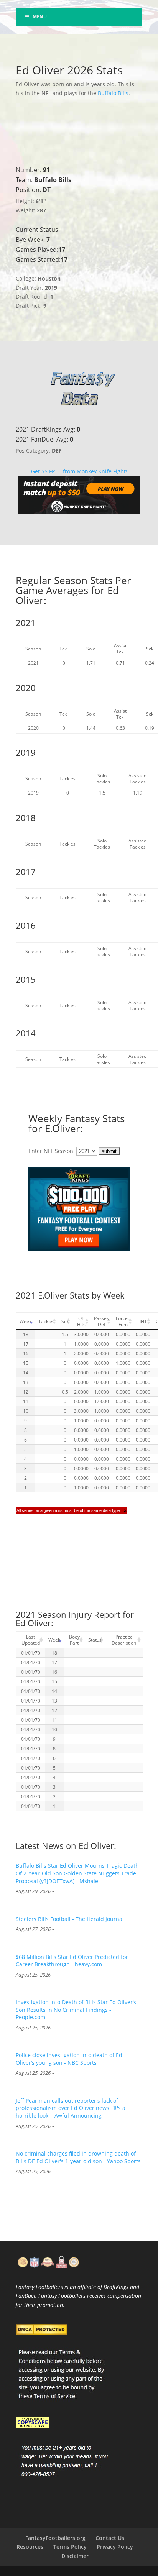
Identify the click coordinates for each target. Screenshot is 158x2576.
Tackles (46, 1321)
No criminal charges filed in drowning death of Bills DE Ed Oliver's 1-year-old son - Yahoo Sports (78, 2157)
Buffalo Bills (113, 93)
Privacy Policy (115, 2547)
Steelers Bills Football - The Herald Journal (70, 1919)
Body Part (74, 1640)
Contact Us (110, 2538)
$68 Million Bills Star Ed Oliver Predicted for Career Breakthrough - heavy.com (72, 1961)
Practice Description (124, 1640)
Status (95, 1640)
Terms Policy (70, 2547)
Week (26, 1321)
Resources (30, 2547)
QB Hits (81, 1321)
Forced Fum (123, 1321)
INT (143, 1321)
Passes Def (101, 1321)
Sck (65, 1321)
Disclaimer (75, 2556)
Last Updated (31, 1640)
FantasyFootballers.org (55, 2538)
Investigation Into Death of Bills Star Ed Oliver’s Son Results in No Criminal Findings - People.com (76, 2010)
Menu (40, 17)
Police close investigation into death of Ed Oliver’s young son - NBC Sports (69, 2059)
